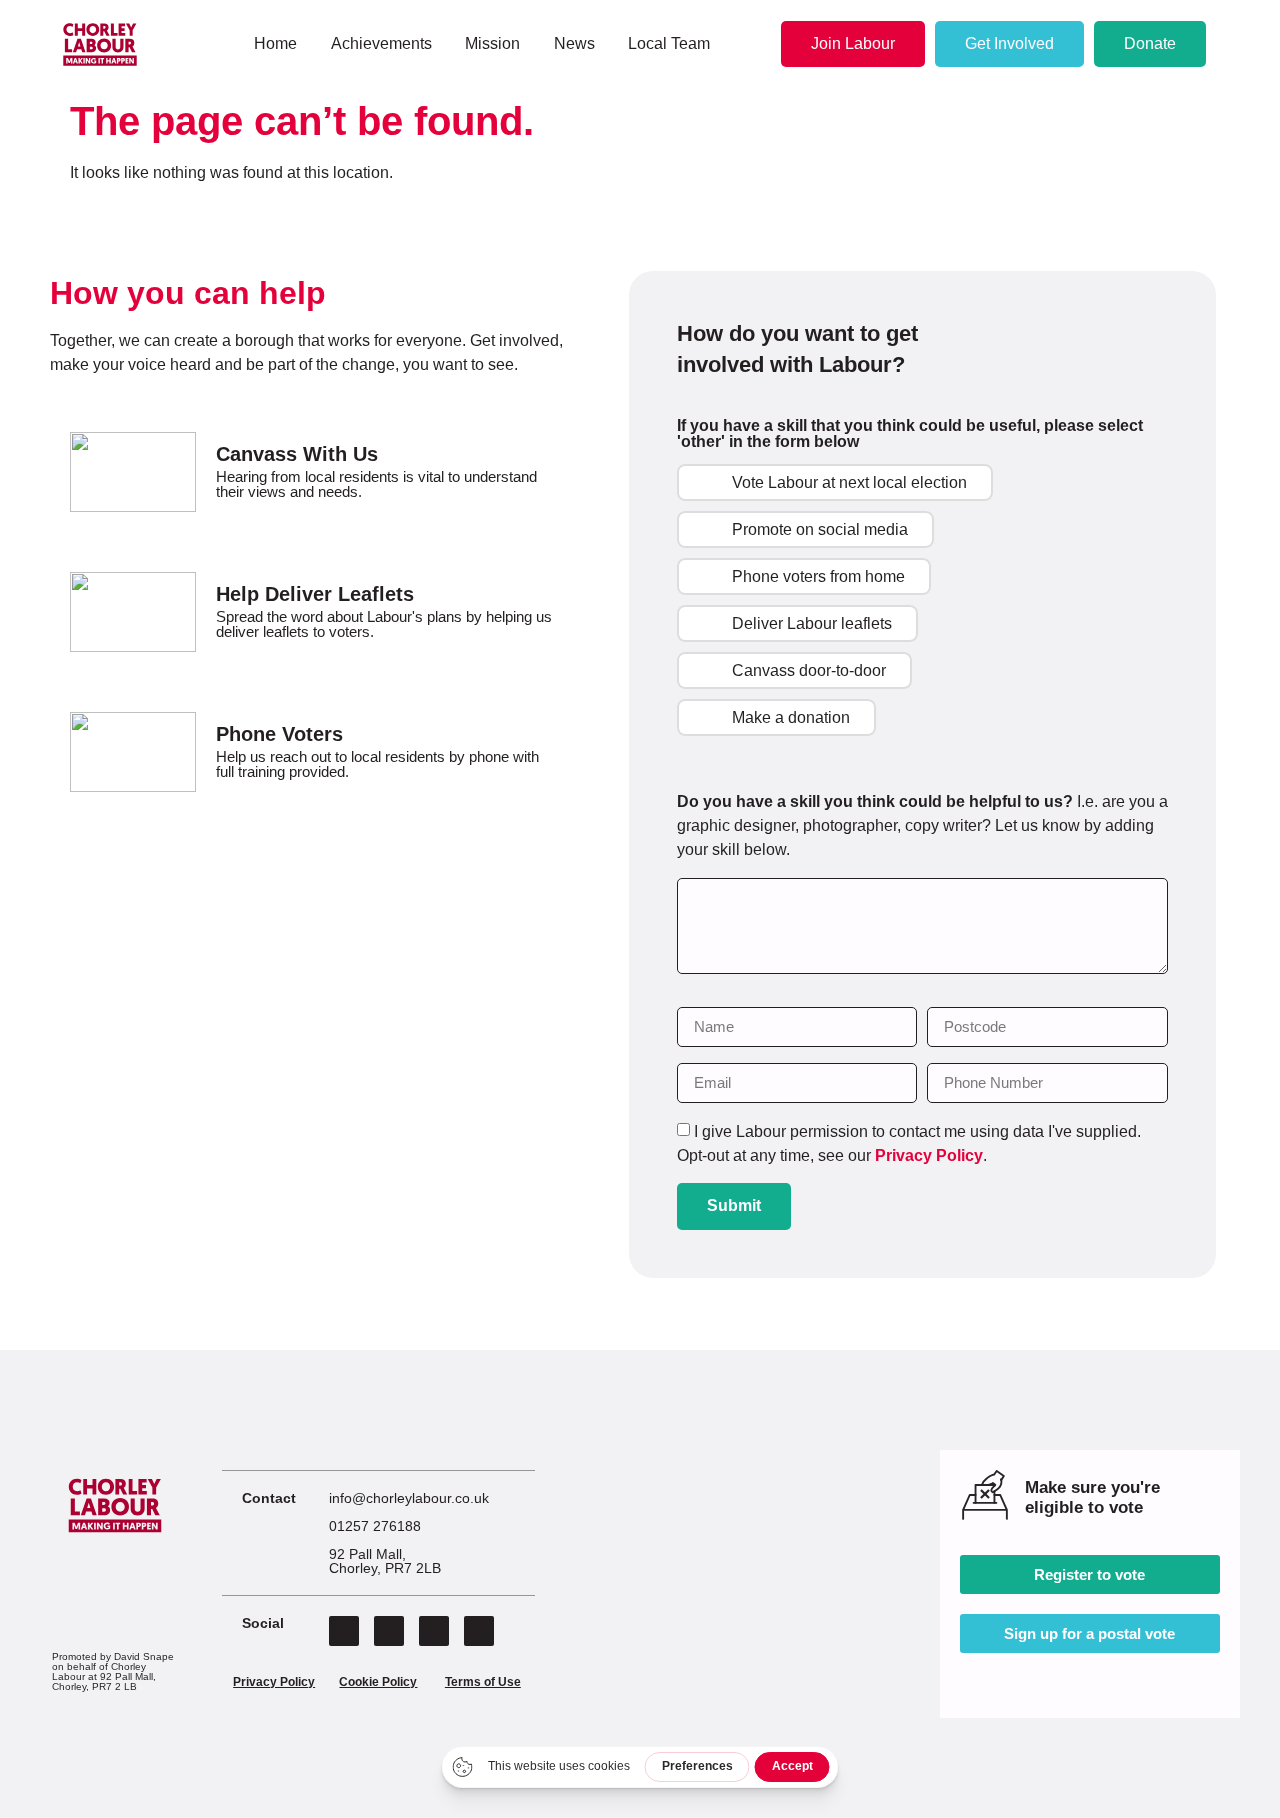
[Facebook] (344, 1631)
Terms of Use (483, 1682)
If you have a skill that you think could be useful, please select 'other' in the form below (910, 434)
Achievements (381, 43)
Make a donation (791, 717)
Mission (492, 43)
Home (275, 43)
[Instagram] (434, 1631)
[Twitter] (389, 1631)
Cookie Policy (378, 1682)
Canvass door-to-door (809, 670)
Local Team (669, 43)
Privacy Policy (929, 1155)
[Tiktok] (479, 1631)
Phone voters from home (818, 576)
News (574, 43)
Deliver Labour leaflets (812, 623)
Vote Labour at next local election (849, 482)
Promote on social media (820, 529)
